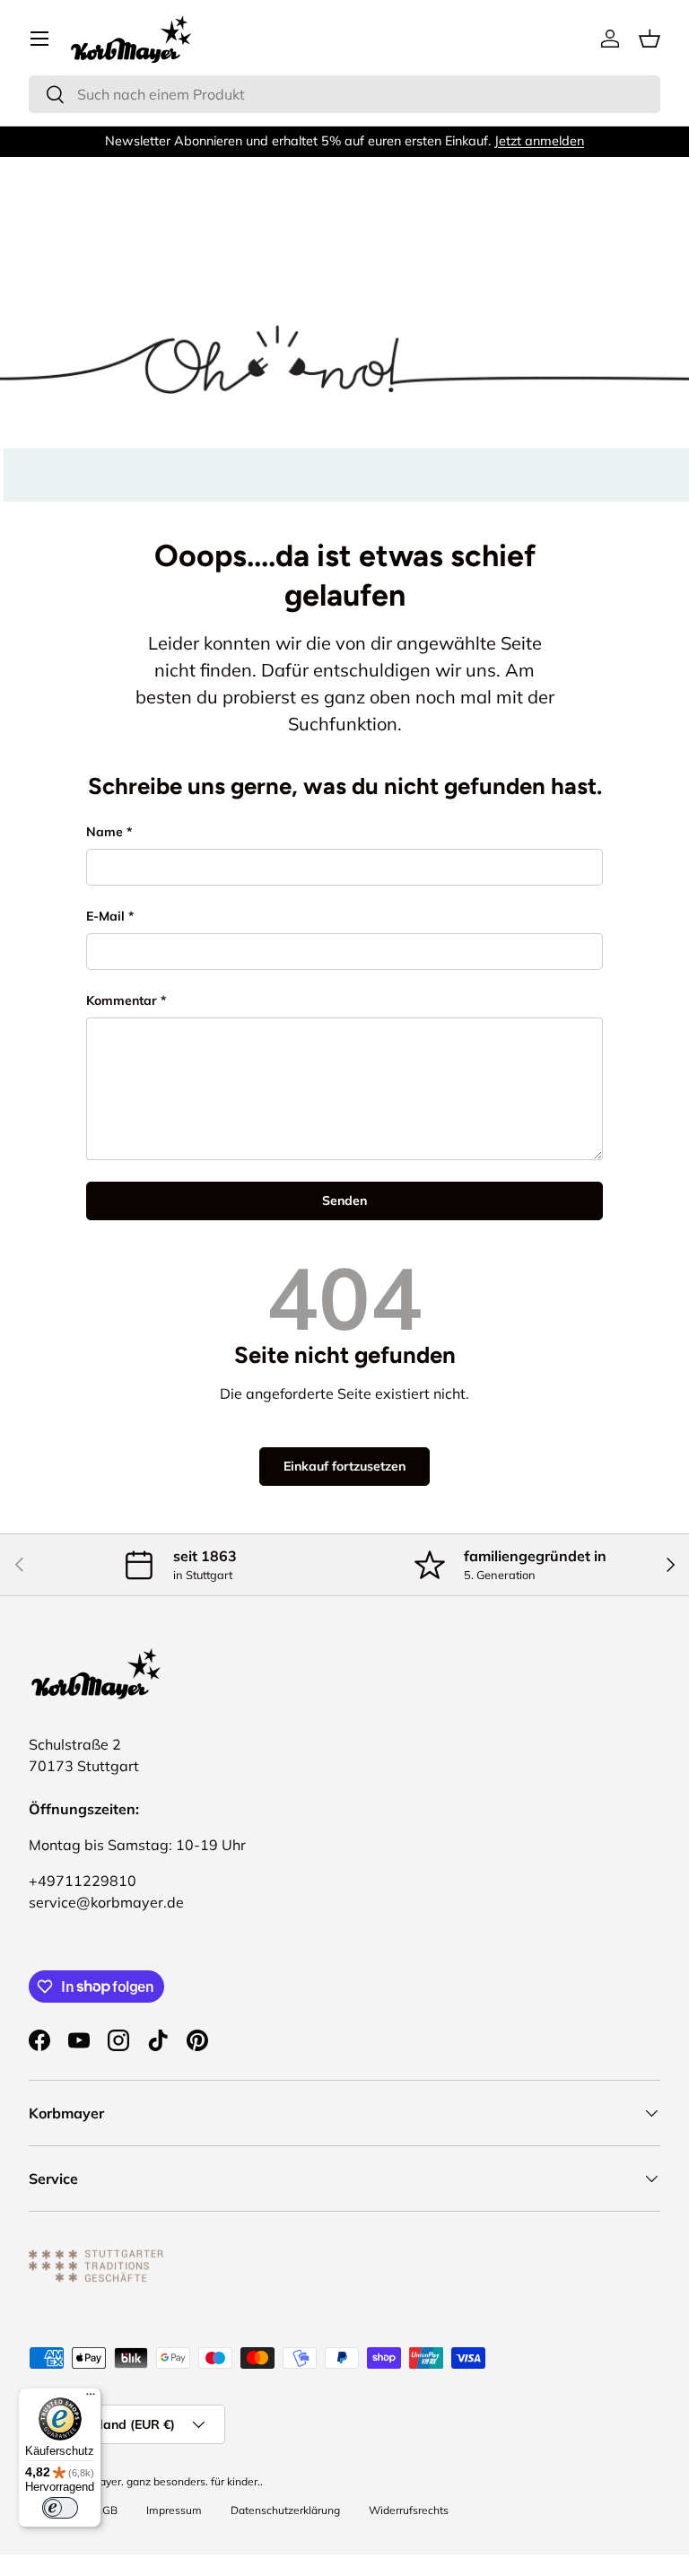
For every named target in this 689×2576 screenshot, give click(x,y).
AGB (106, 2510)
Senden (344, 1201)
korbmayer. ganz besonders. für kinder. (164, 2481)
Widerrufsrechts (409, 2510)
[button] (650, 39)
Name (105, 832)
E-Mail (105, 916)
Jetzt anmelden (539, 141)
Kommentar (122, 1000)
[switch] (60, 2508)
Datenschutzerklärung (285, 2510)
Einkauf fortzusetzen (344, 1466)
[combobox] (344, 94)
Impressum (174, 2510)
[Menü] (91, 2398)
